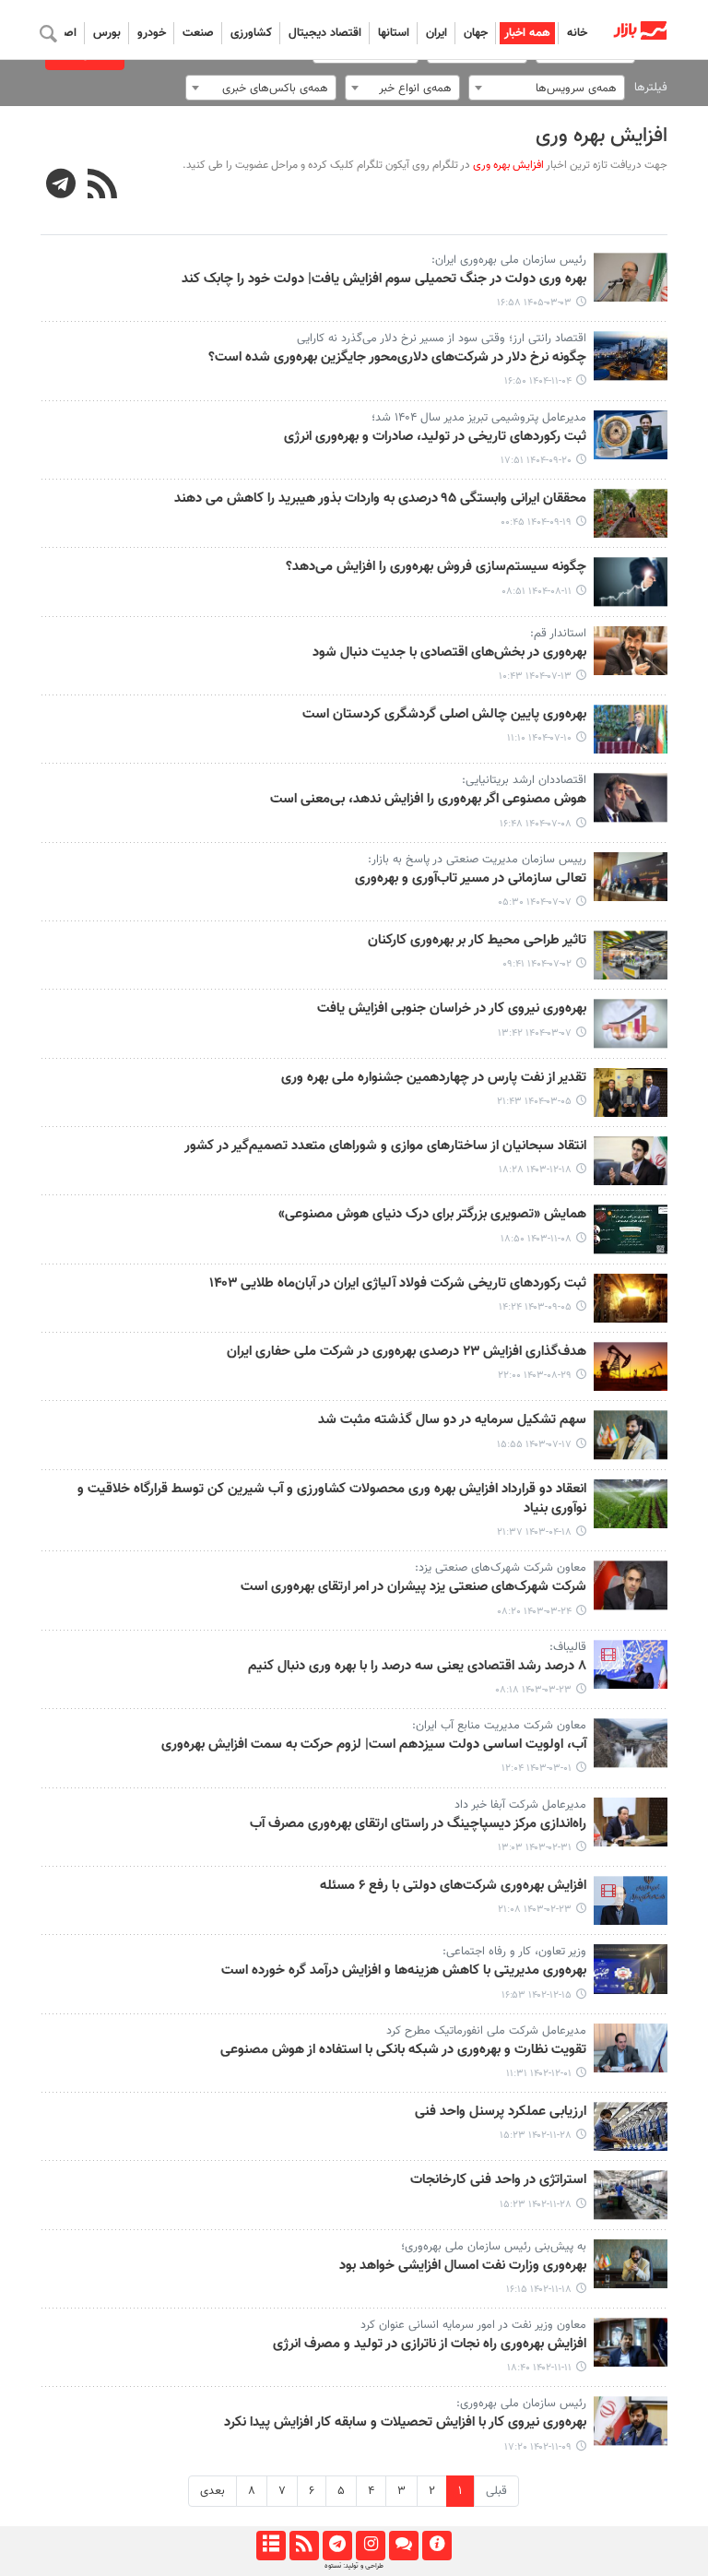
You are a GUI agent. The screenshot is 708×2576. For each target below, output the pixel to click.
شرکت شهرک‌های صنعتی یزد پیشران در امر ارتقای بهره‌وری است (413, 1587)
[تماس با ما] (403, 2546)
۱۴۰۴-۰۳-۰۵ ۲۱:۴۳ (534, 1102)
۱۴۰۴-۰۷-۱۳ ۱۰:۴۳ (535, 677)
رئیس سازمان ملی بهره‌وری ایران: (509, 260)
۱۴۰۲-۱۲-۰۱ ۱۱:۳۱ (539, 2074)
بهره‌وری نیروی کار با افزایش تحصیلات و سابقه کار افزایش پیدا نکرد (405, 2423)
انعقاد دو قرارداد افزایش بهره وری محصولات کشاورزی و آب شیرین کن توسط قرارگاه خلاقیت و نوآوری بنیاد (332, 1499)
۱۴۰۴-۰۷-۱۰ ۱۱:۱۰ (539, 738)
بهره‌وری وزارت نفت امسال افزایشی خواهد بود (463, 2266)
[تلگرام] (337, 2546)
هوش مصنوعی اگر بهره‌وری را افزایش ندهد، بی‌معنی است (428, 800)
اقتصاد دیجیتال (325, 33)
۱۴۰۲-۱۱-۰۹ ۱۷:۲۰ (538, 2447)
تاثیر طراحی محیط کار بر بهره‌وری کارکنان (477, 941)
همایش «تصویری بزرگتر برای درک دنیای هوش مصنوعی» (432, 1215)
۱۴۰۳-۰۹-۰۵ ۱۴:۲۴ (535, 1307)
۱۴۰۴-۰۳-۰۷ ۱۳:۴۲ (535, 1033)
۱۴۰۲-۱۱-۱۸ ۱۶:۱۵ (539, 2290)
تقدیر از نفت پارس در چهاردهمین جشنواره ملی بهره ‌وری (434, 1078)
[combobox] (547, 88)
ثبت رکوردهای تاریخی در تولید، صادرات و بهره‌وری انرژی (435, 437)
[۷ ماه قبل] (631, 356)
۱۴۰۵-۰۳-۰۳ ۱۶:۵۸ (534, 303)
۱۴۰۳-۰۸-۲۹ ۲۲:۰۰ (535, 1376)
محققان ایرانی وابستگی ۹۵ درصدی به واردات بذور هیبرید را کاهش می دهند (380, 499)
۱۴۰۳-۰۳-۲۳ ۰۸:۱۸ (533, 1690)
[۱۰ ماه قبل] (631, 651)
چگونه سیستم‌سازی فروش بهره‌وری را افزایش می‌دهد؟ (436, 567)
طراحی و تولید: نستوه (354, 2566)
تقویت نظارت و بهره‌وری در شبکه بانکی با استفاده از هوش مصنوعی (403, 2050)
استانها (394, 33)
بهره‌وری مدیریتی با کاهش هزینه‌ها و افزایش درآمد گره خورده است (404, 1971)
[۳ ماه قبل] (631, 277)
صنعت (198, 33)
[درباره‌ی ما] (437, 2546)
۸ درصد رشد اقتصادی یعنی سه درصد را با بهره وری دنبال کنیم (417, 1667)
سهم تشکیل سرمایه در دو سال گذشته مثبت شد (452, 1420)
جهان (476, 33)
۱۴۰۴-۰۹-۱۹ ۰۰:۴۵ (536, 522)
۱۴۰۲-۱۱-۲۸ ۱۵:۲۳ (536, 2136)
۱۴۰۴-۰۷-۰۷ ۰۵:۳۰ (535, 902)
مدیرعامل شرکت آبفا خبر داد (520, 1805)
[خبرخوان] (304, 2546)
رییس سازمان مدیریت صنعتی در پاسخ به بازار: (477, 860)
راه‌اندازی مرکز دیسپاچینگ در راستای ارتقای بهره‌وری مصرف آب (418, 1824)
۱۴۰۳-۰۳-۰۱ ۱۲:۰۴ (537, 1769)
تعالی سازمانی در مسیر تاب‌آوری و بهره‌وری (471, 879)
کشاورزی (251, 33)
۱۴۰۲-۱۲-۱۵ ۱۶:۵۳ (537, 1995)
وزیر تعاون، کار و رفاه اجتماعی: (514, 1952)
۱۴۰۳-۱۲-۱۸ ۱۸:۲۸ (535, 1170)
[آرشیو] (271, 2546)
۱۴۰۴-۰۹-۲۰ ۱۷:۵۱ (536, 461)
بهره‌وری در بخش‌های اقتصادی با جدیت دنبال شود (449, 653)
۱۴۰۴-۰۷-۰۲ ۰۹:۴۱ (537, 964)
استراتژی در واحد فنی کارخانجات (498, 2180)
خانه (577, 33)
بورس (107, 33)
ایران (437, 33)
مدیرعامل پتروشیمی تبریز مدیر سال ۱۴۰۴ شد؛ (479, 418)
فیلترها (651, 88)
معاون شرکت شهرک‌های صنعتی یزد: (501, 1568)
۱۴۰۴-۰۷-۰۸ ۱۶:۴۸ (536, 824)
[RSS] (103, 186)
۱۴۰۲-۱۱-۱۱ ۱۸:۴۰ (539, 2368)
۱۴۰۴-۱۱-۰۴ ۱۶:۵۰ (538, 381)
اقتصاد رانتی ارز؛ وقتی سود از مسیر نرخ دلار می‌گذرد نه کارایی (442, 338)
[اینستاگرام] (370, 2546)
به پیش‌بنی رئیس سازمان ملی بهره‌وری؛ (494, 2247)
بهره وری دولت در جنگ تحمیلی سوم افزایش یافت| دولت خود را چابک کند (384, 279)
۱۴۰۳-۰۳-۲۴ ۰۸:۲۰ (534, 1612)
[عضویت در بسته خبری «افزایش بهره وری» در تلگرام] (61, 186)
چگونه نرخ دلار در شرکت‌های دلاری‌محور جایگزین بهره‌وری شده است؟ (397, 358)
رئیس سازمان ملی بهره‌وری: (521, 2404)
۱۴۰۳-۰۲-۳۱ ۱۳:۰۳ (535, 1848)
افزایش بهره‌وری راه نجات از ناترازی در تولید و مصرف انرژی (430, 2345)
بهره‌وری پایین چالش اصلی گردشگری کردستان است (444, 715)
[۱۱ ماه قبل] (631, 797)
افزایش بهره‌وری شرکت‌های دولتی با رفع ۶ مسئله (453, 1886)
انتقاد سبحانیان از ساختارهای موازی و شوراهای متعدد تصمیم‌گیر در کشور (385, 1146)
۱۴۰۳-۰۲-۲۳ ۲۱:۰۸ (535, 1910)
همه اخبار (527, 33)
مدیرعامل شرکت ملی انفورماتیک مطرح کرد (486, 2031)
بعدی (212, 2491)
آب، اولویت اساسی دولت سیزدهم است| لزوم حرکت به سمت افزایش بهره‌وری (374, 1745)
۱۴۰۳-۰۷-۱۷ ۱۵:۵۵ (534, 1445)
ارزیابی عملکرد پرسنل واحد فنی (501, 2112)
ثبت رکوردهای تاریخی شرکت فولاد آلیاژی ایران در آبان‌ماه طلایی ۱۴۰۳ (398, 1284)
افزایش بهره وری (602, 136)
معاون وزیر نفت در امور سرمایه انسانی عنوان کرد (473, 2325)
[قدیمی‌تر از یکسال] (631, 1023)
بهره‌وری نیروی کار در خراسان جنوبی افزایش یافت (452, 1009)
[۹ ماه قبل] (631, 582)
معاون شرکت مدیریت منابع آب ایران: (499, 1726)
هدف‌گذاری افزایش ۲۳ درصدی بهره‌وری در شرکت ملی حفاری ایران (407, 1352)
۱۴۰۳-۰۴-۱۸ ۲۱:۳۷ (534, 1532)
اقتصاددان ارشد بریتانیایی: (524, 780)
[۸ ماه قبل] (631, 435)
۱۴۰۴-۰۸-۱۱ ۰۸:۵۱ (537, 592)
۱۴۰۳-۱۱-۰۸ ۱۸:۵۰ (536, 1239)
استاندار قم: (558, 634)
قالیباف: (568, 1647)
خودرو (152, 33)
